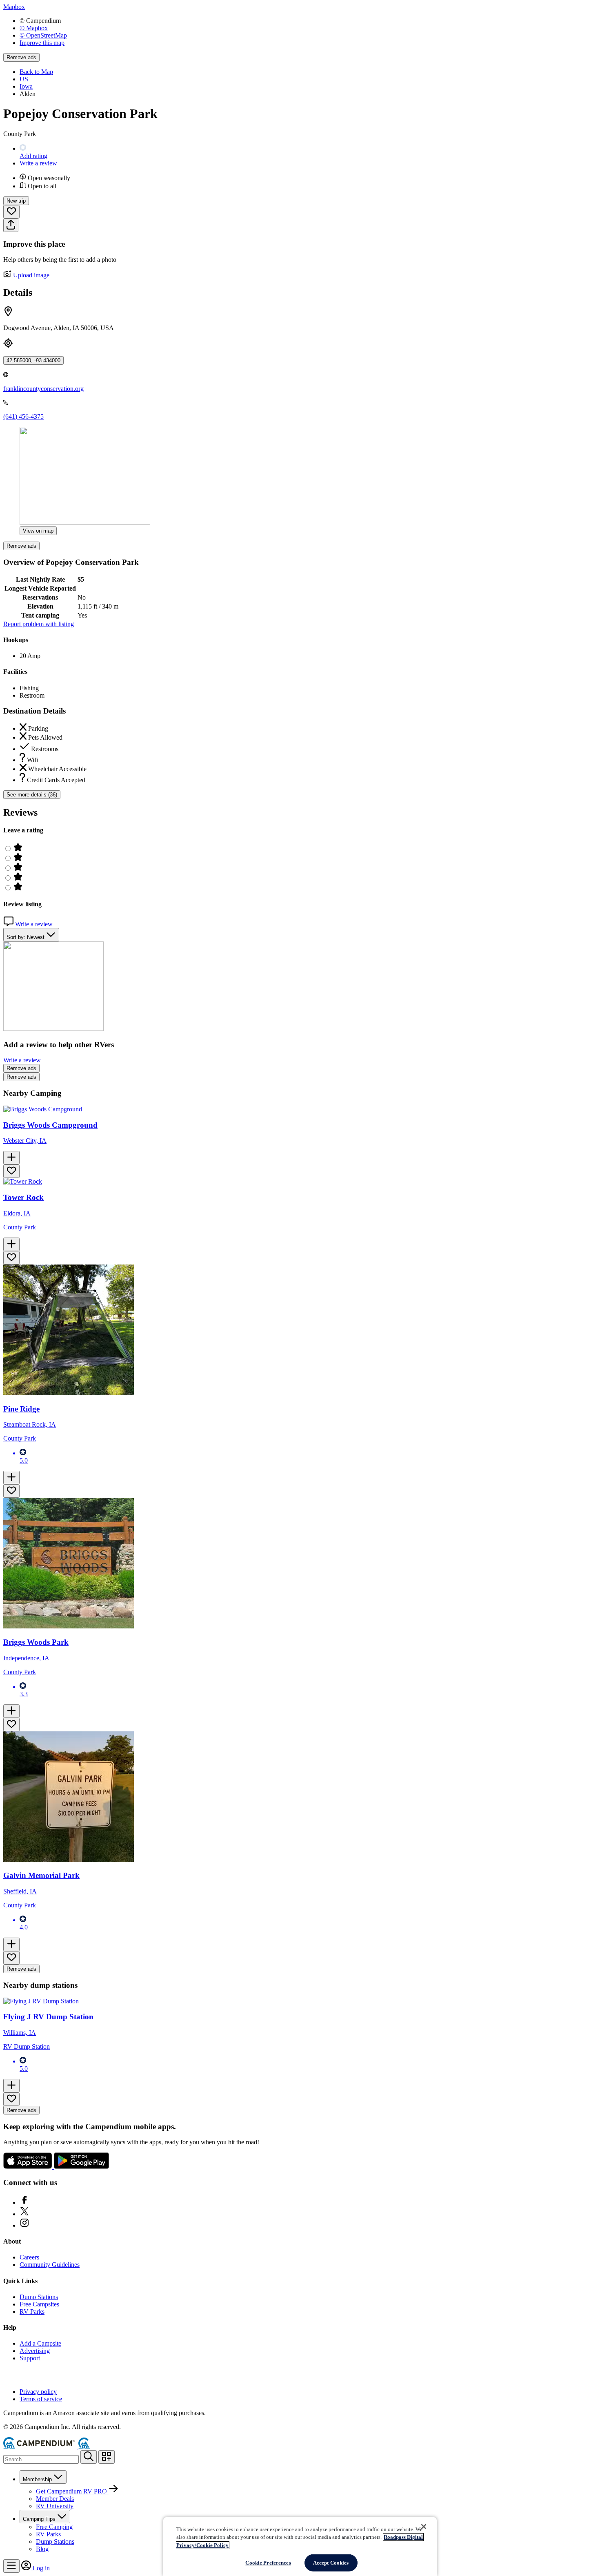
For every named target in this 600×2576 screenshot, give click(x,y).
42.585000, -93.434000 (33, 360)
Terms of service (41, 2399)
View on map (38, 531)
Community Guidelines (50, 2265)
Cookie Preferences (268, 2563)
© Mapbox (34, 28)
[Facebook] (24, 2202)
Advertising (35, 2351)
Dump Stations (39, 2297)
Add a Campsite (40, 2343)
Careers (29, 2257)
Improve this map (42, 43)
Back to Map (36, 72)
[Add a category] (107, 2457)
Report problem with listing (39, 624)
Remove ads (21, 57)
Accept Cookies (331, 2563)
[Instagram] (24, 2225)
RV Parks (32, 2312)
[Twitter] (24, 2214)
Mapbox (14, 7)
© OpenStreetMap (43, 35)
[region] (300, 2547)
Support (30, 2358)
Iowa (26, 86)
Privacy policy (38, 2392)
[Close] (424, 2527)
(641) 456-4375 (23, 416)
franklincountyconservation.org (43, 389)
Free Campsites (39, 2304)
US (24, 79)
